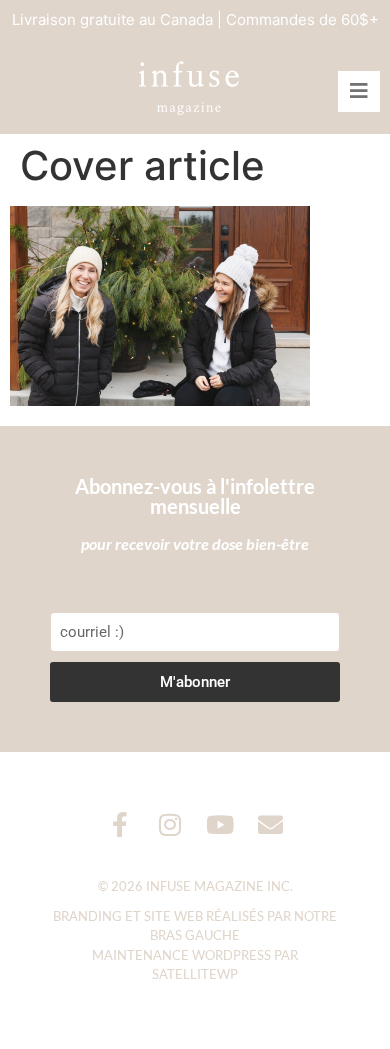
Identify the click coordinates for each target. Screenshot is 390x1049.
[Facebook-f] (120, 824)
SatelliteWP (195, 974)
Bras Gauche (195, 935)
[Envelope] (270, 824)
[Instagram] (170, 824)
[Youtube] (220, 824)
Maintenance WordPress (181, 955)
